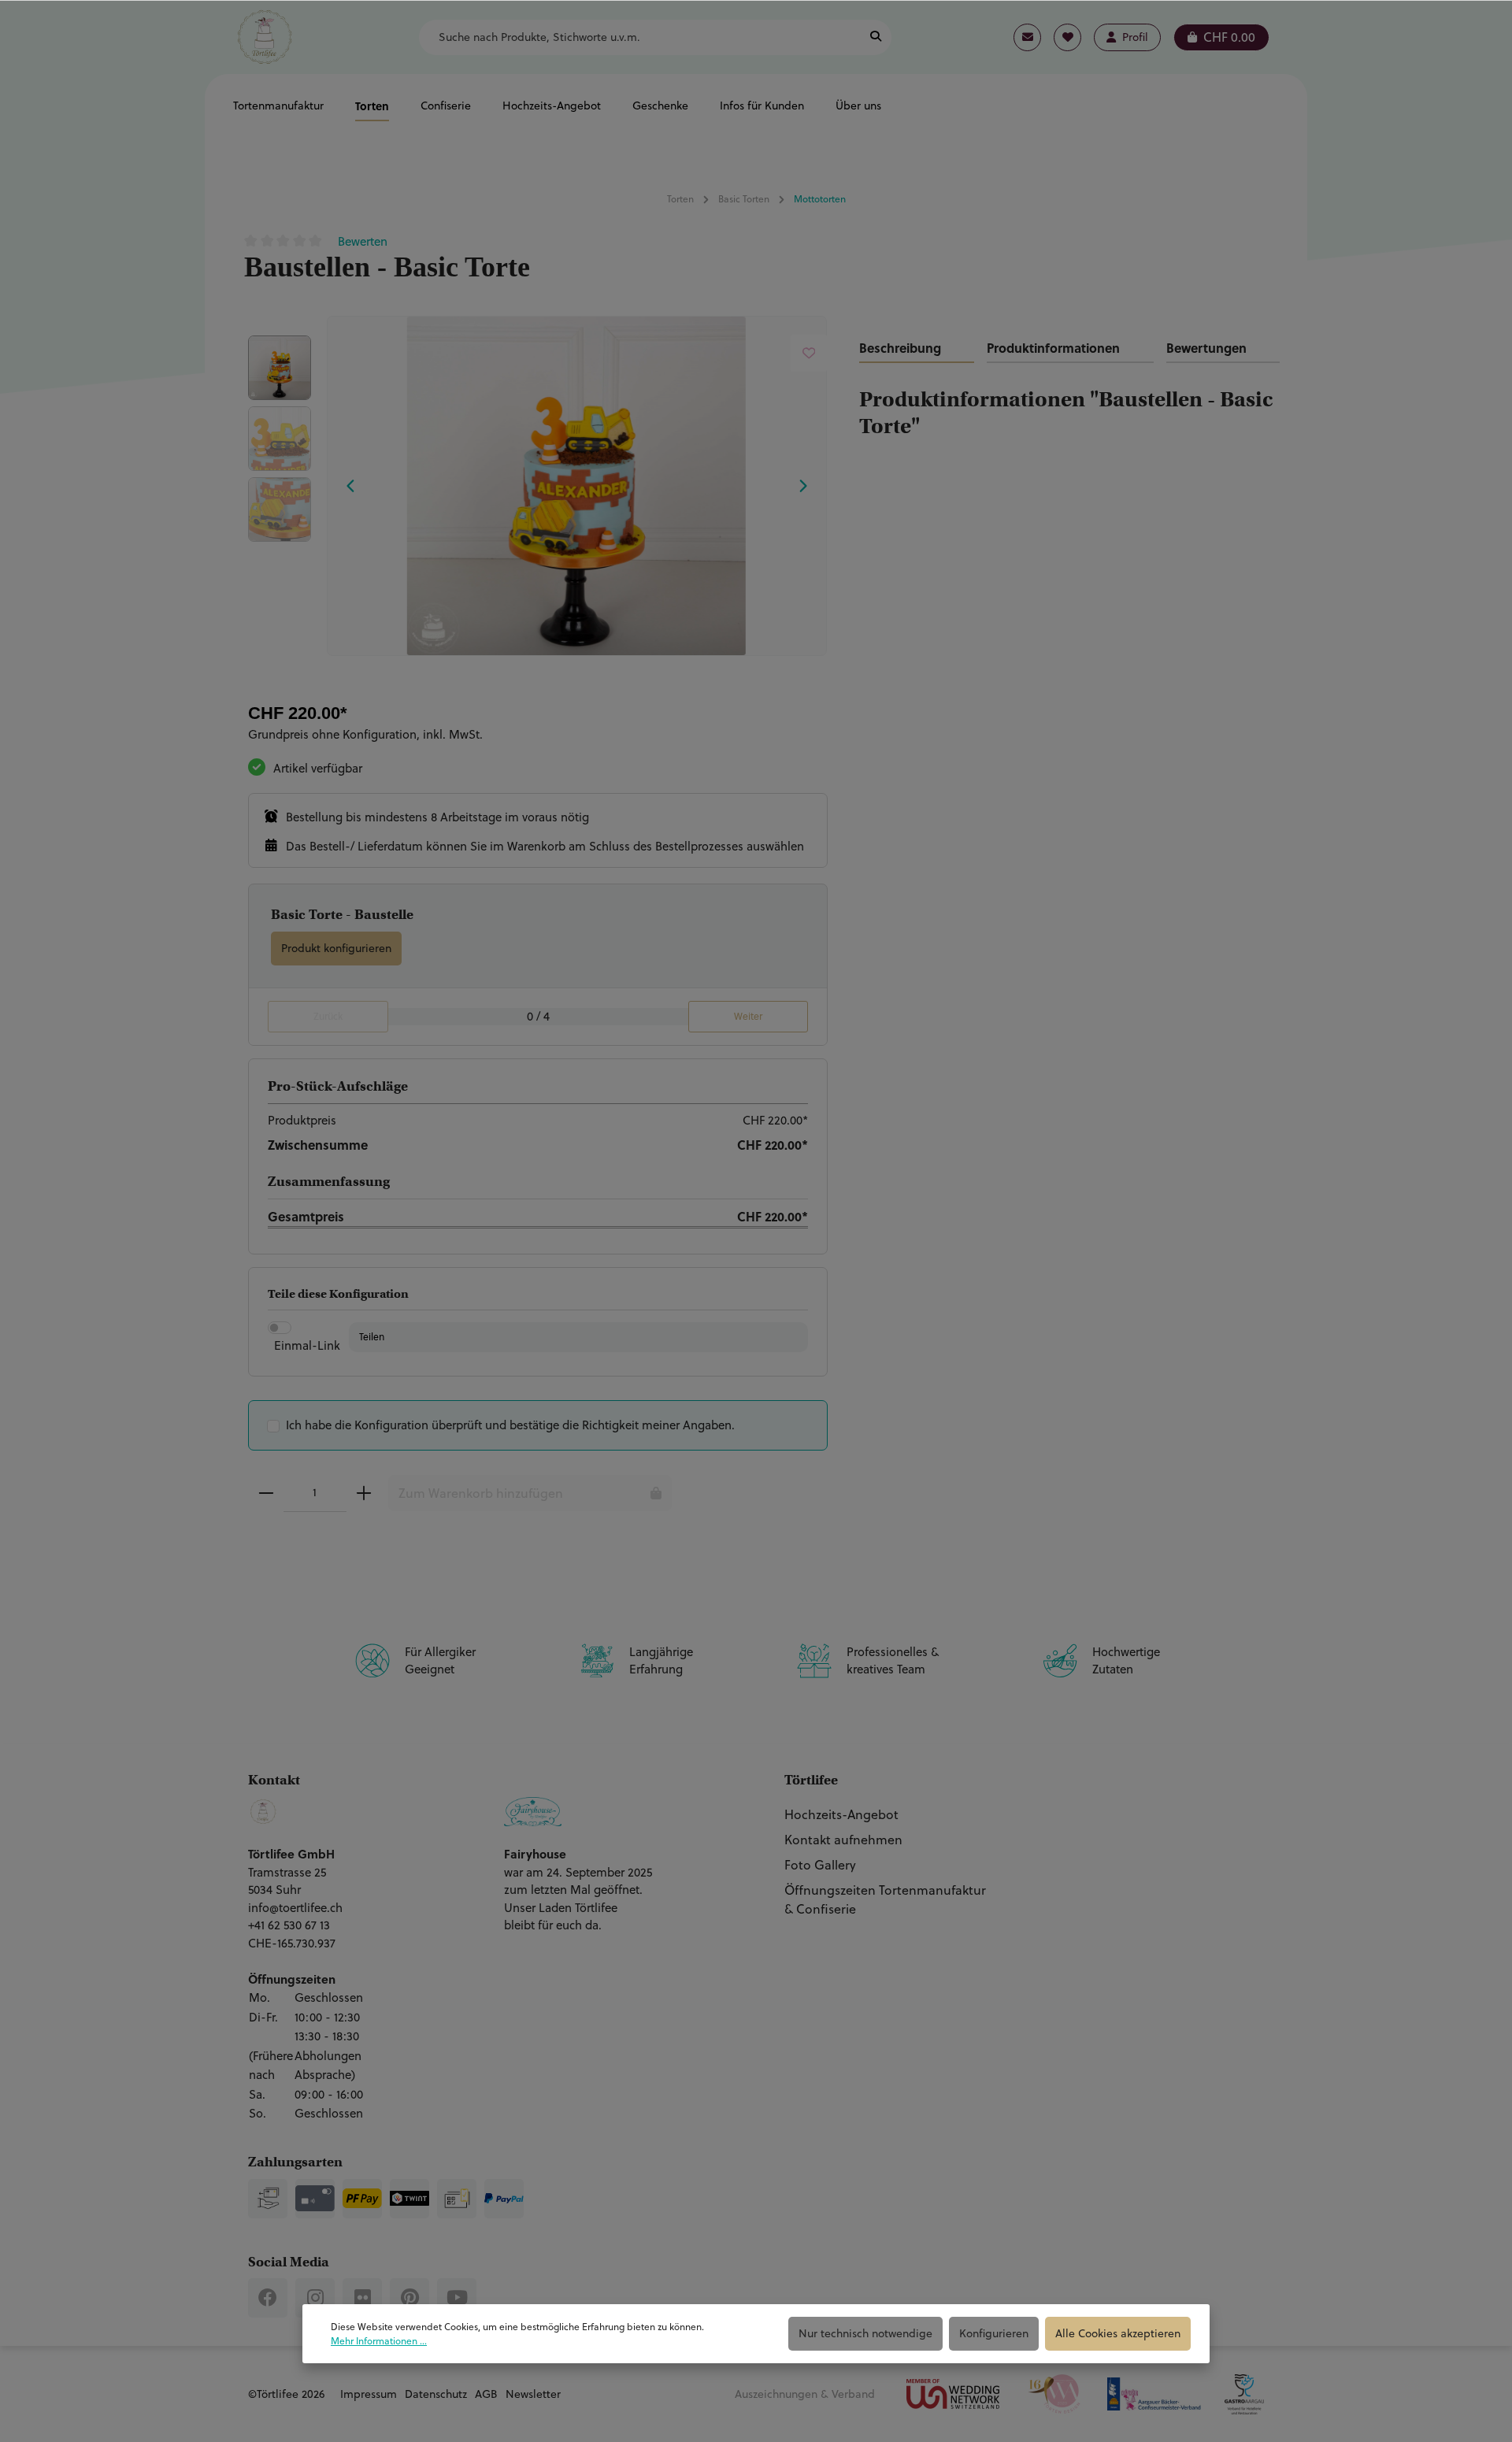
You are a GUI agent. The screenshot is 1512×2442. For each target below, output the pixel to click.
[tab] (917, 349)
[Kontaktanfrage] (1027, 37)
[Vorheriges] (351, 486)
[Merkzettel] (1067, 37)
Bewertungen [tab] (1206, 348)
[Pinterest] (409, 2298)
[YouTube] (457, 2298)
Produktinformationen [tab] (1053, 348)
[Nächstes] (802, 486)
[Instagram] (315, 2298)
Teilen (372, 1337)
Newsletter (533, 2394)
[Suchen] (876, 37)
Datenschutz (436, 2394)
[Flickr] (362, 2298)
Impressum (369, 2394)
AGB (486, 2394)
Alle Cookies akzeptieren (1118, 2333)
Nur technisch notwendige (865, 2333)
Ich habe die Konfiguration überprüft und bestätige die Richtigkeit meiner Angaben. (510, 1425)
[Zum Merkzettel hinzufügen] (809, 353)
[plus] (364, 1493)
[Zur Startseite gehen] (265, 37)
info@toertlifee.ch (295, 1908)
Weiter (748, 1016)
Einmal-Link (307, 1345)
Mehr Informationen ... (379, 2341)
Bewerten (363, 241)
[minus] (266, 1493)
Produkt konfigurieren (336, 948)
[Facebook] (268, 2298)
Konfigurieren (994, 2333)
